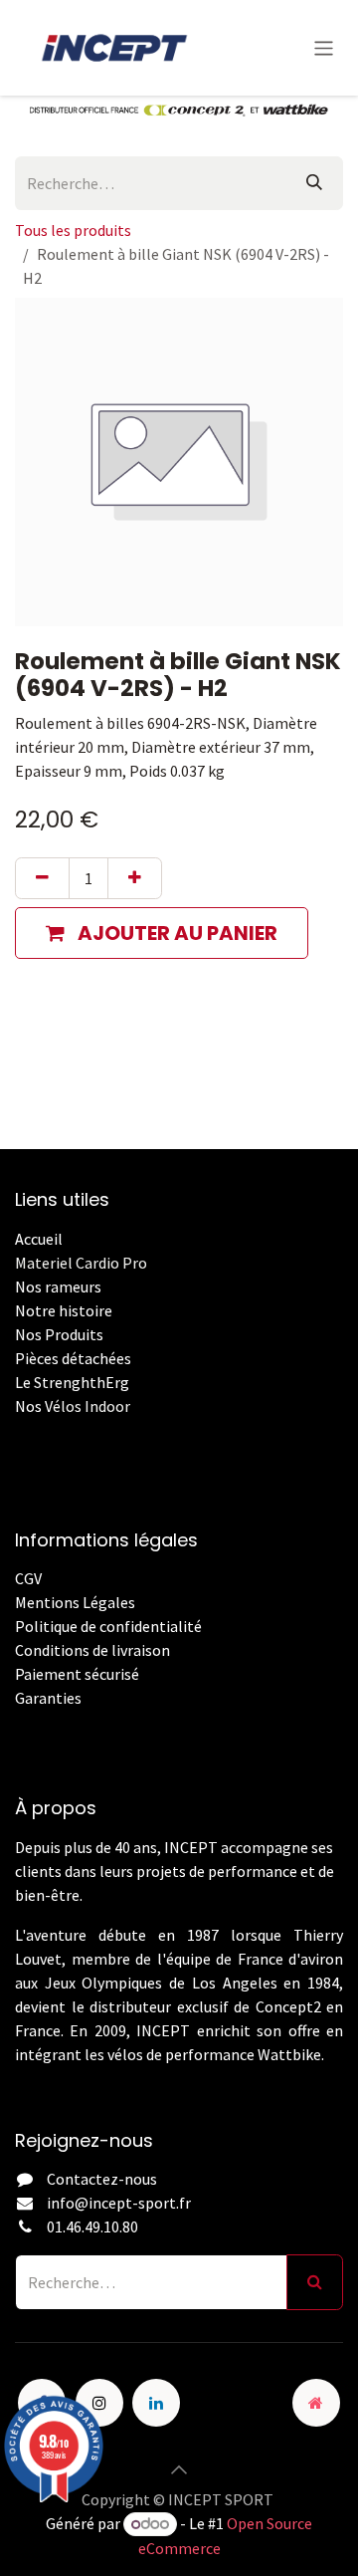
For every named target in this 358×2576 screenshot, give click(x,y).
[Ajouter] (135, 878)
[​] (16, 1722)
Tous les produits (73, 230)
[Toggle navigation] (324, 47)
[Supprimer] (42, 878)
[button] (162, 933)
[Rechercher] (314, 183)
